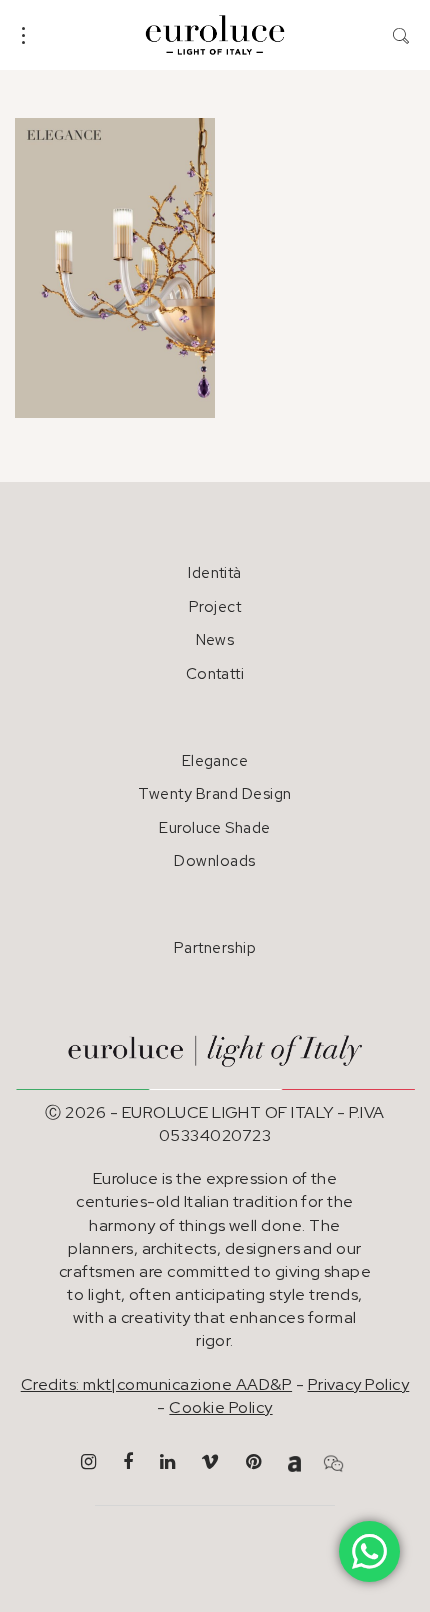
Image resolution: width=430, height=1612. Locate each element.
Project (215, 607)
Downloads (214, 861)
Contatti (215, 674)
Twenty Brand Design (214, 794)
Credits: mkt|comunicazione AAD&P (156, 1384)
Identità (215, 573)
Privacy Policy (359, 1384)
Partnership (215, 948)
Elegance (215, 761)
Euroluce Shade (215, 828)
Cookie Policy (220, 1407)
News (215, 640)
